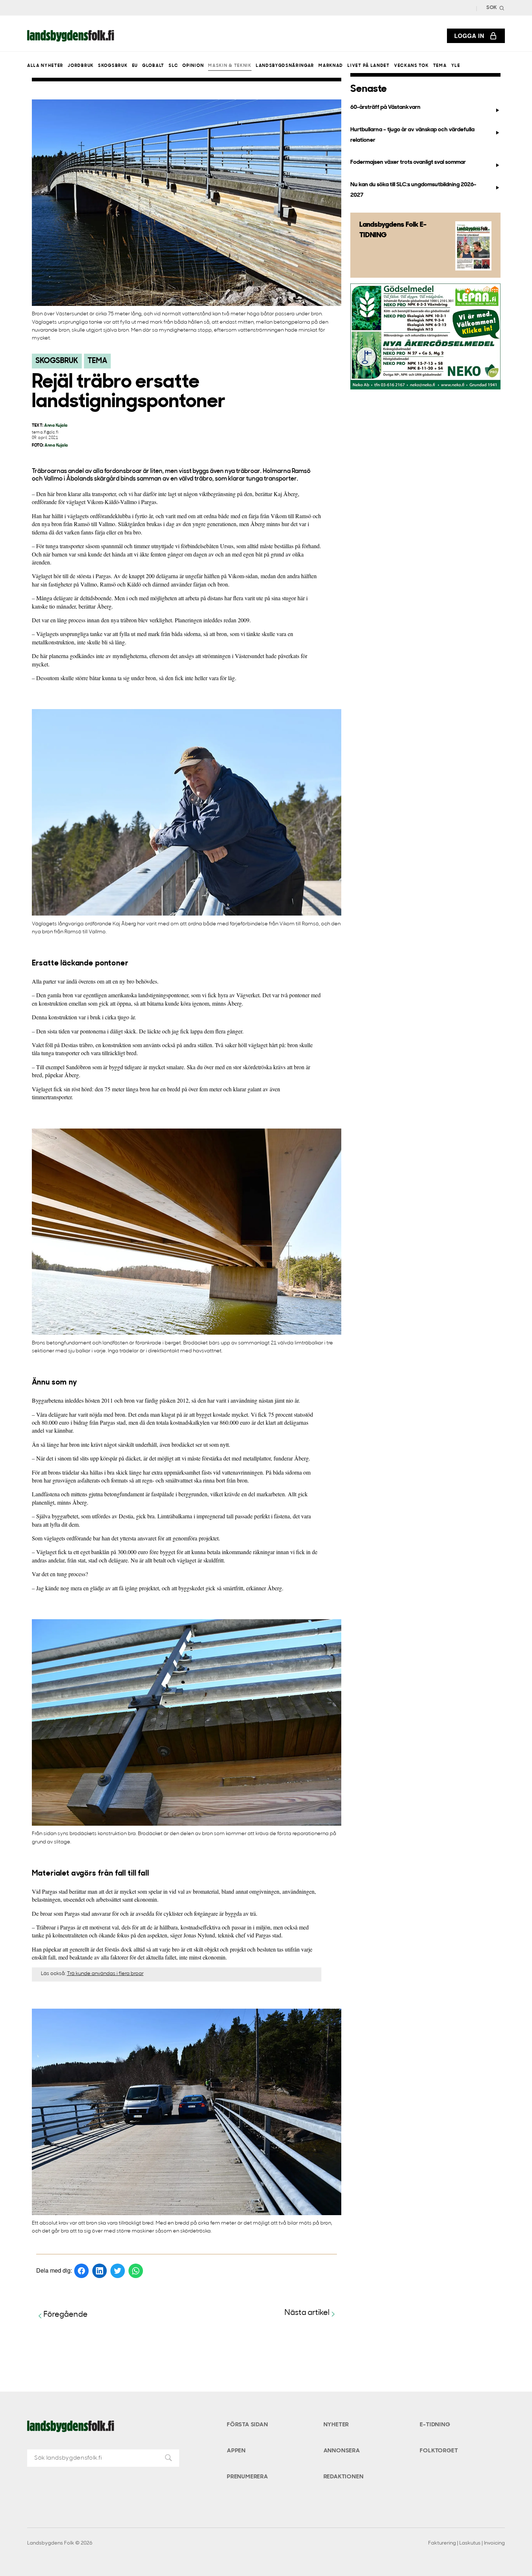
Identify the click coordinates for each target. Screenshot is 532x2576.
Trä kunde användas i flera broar (105, 1974)
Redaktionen (344, 2477)
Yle (456, 66)
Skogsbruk (113, 66)
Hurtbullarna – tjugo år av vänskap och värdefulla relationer (412, 135)
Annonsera (342, 2451)
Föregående (66, 2315)
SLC (173, 66)
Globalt (153, 66)
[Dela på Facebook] (81, 2271)
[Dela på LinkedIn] (100, 2271)
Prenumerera (248, 2477)
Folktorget (439, 2451)
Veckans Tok (411, 66)
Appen (236, 2451)
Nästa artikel (307, 2313)
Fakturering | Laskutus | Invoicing (466, 2543)
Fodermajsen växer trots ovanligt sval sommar (408, 162)
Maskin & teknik (230, 66)
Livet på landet (368, 66)
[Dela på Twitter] (118, 2271)
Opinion (193, 66)
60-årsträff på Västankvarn (385, 107)
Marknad (331, 66)
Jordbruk (81, 66)
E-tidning (435, 2425)
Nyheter (336, 2425)
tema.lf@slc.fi (45, 433)
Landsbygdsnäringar (285, 66)
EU (135, 66)
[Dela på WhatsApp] (136, 2271)
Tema (440, 66)
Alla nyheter (45, 66)
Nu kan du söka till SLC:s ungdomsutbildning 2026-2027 (413, 190)
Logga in (469, 36)
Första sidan (248, 2425)
